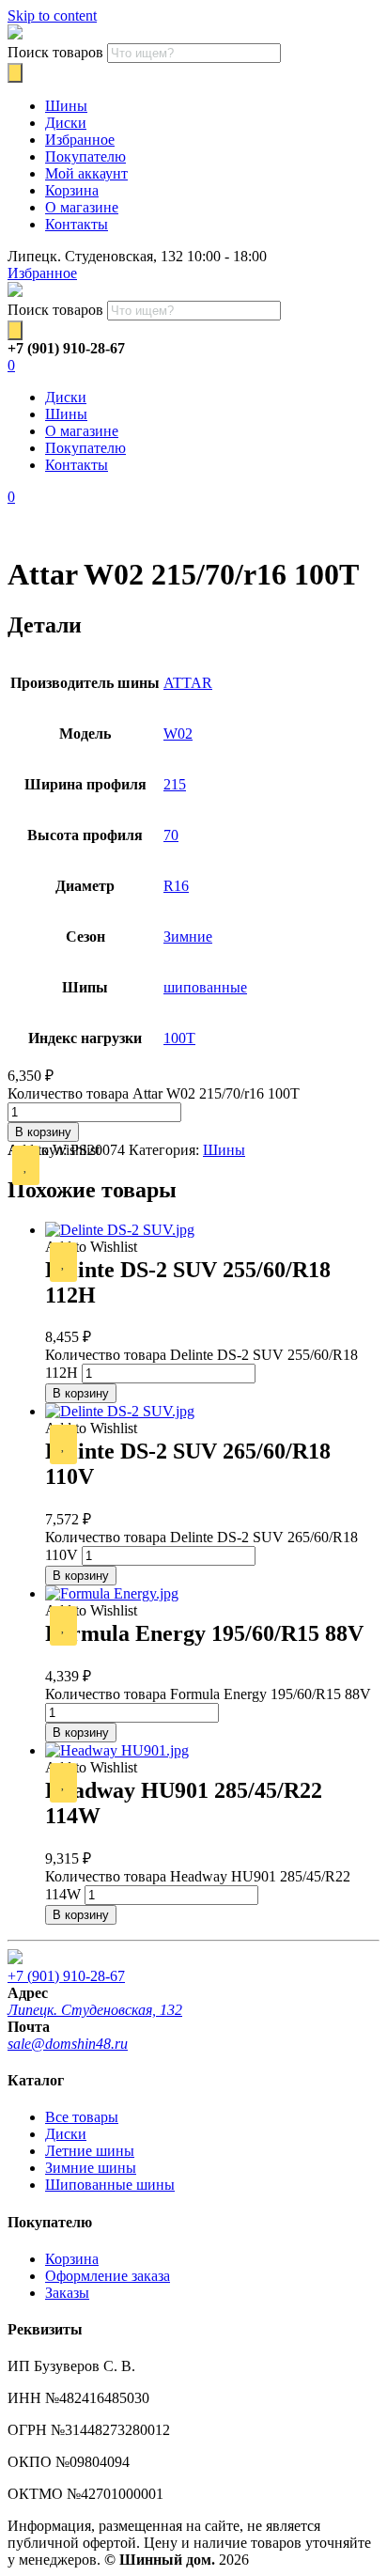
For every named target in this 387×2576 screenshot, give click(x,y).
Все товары (82, 2117)
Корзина (72, 190)
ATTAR (188, 683)
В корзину (43, 1132)
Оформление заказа (108, 2276)
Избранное (80, 140)
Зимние (188, 937)
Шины (66, 106)
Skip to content (52, 16)
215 (175, 784)
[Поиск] (15, 73)
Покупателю (85, 156)
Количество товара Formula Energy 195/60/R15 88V (208, 1694)
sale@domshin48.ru (68, 2044)
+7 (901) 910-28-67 (66, 1976)
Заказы (67, 2293)
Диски (66, 123)
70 (171, 835)
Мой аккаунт (86, 173)
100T (179, 1038)
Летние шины (90, 2151)
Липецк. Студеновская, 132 (95, 2010)
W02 (178, 734)
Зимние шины (91, 2168)
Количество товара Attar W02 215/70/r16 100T (154, 1093)
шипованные (205, 987)
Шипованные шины (110, 2185)
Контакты (77, 224)
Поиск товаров (55, 52)
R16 (176, 886)
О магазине (82, 207)
